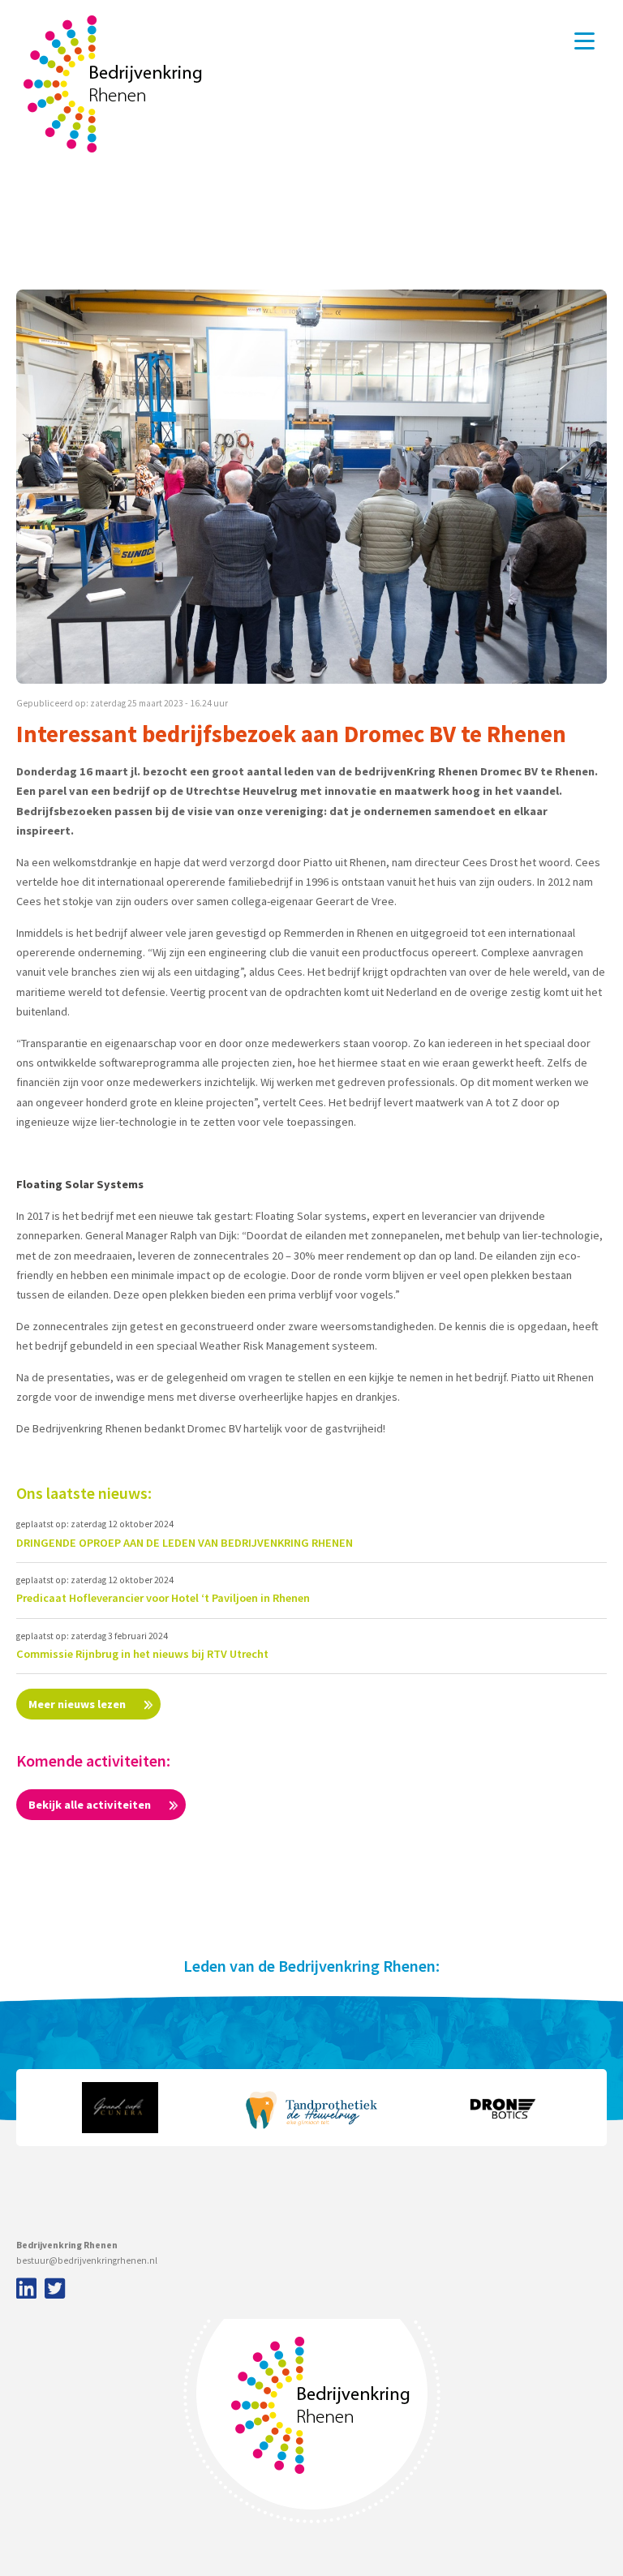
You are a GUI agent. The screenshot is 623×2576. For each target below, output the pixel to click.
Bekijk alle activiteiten (91, 1805)
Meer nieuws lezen (78, 1704)
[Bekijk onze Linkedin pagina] (24, 2290)
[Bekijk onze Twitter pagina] (55, 2290)
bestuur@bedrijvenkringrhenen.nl (87, 2260)
